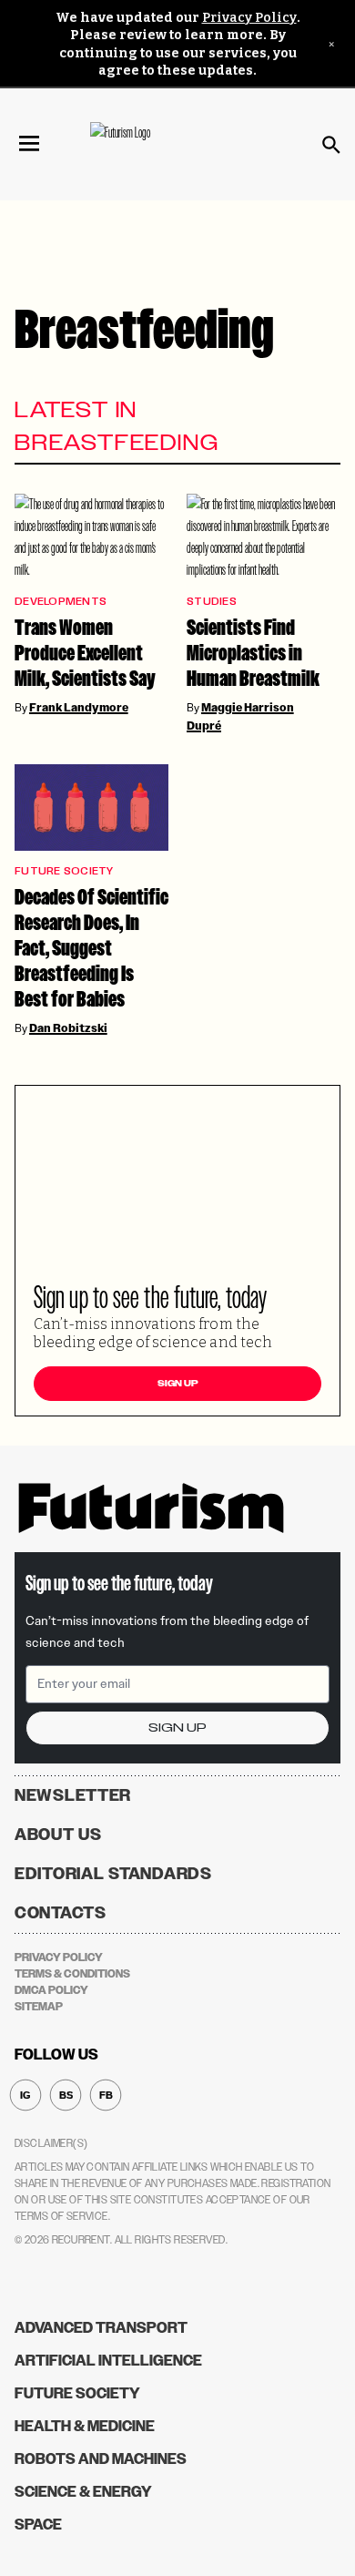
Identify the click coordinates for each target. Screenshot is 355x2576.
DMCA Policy (51, 1990)
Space (38, 2525)
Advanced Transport (101, 2328)
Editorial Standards (113, 1874)
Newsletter (73, 1795)
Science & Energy (83, 2492)
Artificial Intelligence (108, 2361)
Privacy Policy (249, 18)
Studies (212, 602)
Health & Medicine (85, 2426)
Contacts (61, 1913)
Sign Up (178, 1384)
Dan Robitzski (68, 1028)
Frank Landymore (79, 708)
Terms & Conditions (72, 1974)
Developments (61, 602)
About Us (58, 1835)
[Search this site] (331, 145)
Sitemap (39, 2007)
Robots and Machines (101, 2459)
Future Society (64, 871)
